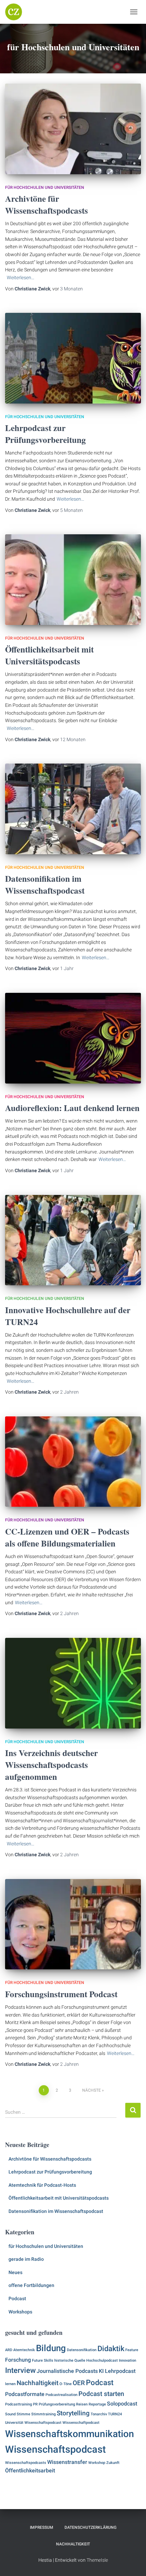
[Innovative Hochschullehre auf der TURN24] (73, 1240)
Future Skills (43, 2360)
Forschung (18, 2360)
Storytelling (73, 2413)
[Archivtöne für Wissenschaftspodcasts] (73, 129)
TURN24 (115, 2414)
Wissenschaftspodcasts (26, 2463)
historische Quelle (70, 2360)
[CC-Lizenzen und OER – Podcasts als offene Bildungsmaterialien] (73, 1462)
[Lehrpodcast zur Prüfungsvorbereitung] (73, 358)
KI (101, 2371)
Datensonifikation (82, 2350)
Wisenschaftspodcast (43, 2423)
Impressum (42, 2527)
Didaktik (111, 2348)
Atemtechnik (24, 2350)
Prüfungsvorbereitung (57, 2404)
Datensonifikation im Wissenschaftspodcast (45, 884)
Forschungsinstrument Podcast (61, 1994)
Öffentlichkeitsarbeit (30, 2471)
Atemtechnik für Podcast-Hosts (42, 2185)
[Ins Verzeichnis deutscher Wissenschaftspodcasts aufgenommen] (73, 1683)
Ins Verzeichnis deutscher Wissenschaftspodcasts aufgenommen (51, 1765)
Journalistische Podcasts (67, 2371)
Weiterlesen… (21, 278)
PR (35, 2404)
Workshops (20, 2312)
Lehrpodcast (120, 2371)
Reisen (82, 2404)
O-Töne (66, 2384)
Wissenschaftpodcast (81, 2423)
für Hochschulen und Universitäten (45, 187)
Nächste (92, 2090)
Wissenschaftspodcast (56, 2449)
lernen (10, 2384)
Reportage (97, 2404)
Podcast (17, 2298)
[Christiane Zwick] (16, 12)
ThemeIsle (97, 2560)
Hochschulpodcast (102, 2360)
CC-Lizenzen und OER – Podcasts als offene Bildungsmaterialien (67, 1537)
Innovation (127, 2360)
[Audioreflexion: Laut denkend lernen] (73, 1038)
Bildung (51, 2348)
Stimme (23, 2414)
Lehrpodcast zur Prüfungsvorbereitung (45, 434)
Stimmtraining (43, 2414)
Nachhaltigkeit (38, 2383)
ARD (9, 2350)
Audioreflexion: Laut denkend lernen (72, 1108)
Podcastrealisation (61, 2395)
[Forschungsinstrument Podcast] (73, 1924)
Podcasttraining (19, 2404)
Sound (10, 2414)
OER (79, 2383)
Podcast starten (101, 2394)
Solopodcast (122, 2404)
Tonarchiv (99, 2414)
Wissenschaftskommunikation (70, 2434)
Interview (20, 2370)
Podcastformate (25, 2394)
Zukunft (113, 2463)
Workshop (97, 2463)
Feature (132, 2350)
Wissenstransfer (67, 2462)
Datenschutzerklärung (90, 2527)
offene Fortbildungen (31, 2285)
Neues (15, 2272)
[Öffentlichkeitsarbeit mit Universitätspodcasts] (73, 580)
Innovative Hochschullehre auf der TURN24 (68, 1316)
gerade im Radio (26, 2259)
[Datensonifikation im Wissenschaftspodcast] (73, 809)
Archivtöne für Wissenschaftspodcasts (47, 204)
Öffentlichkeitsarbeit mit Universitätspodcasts (49, 655)
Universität (14, 2423)
